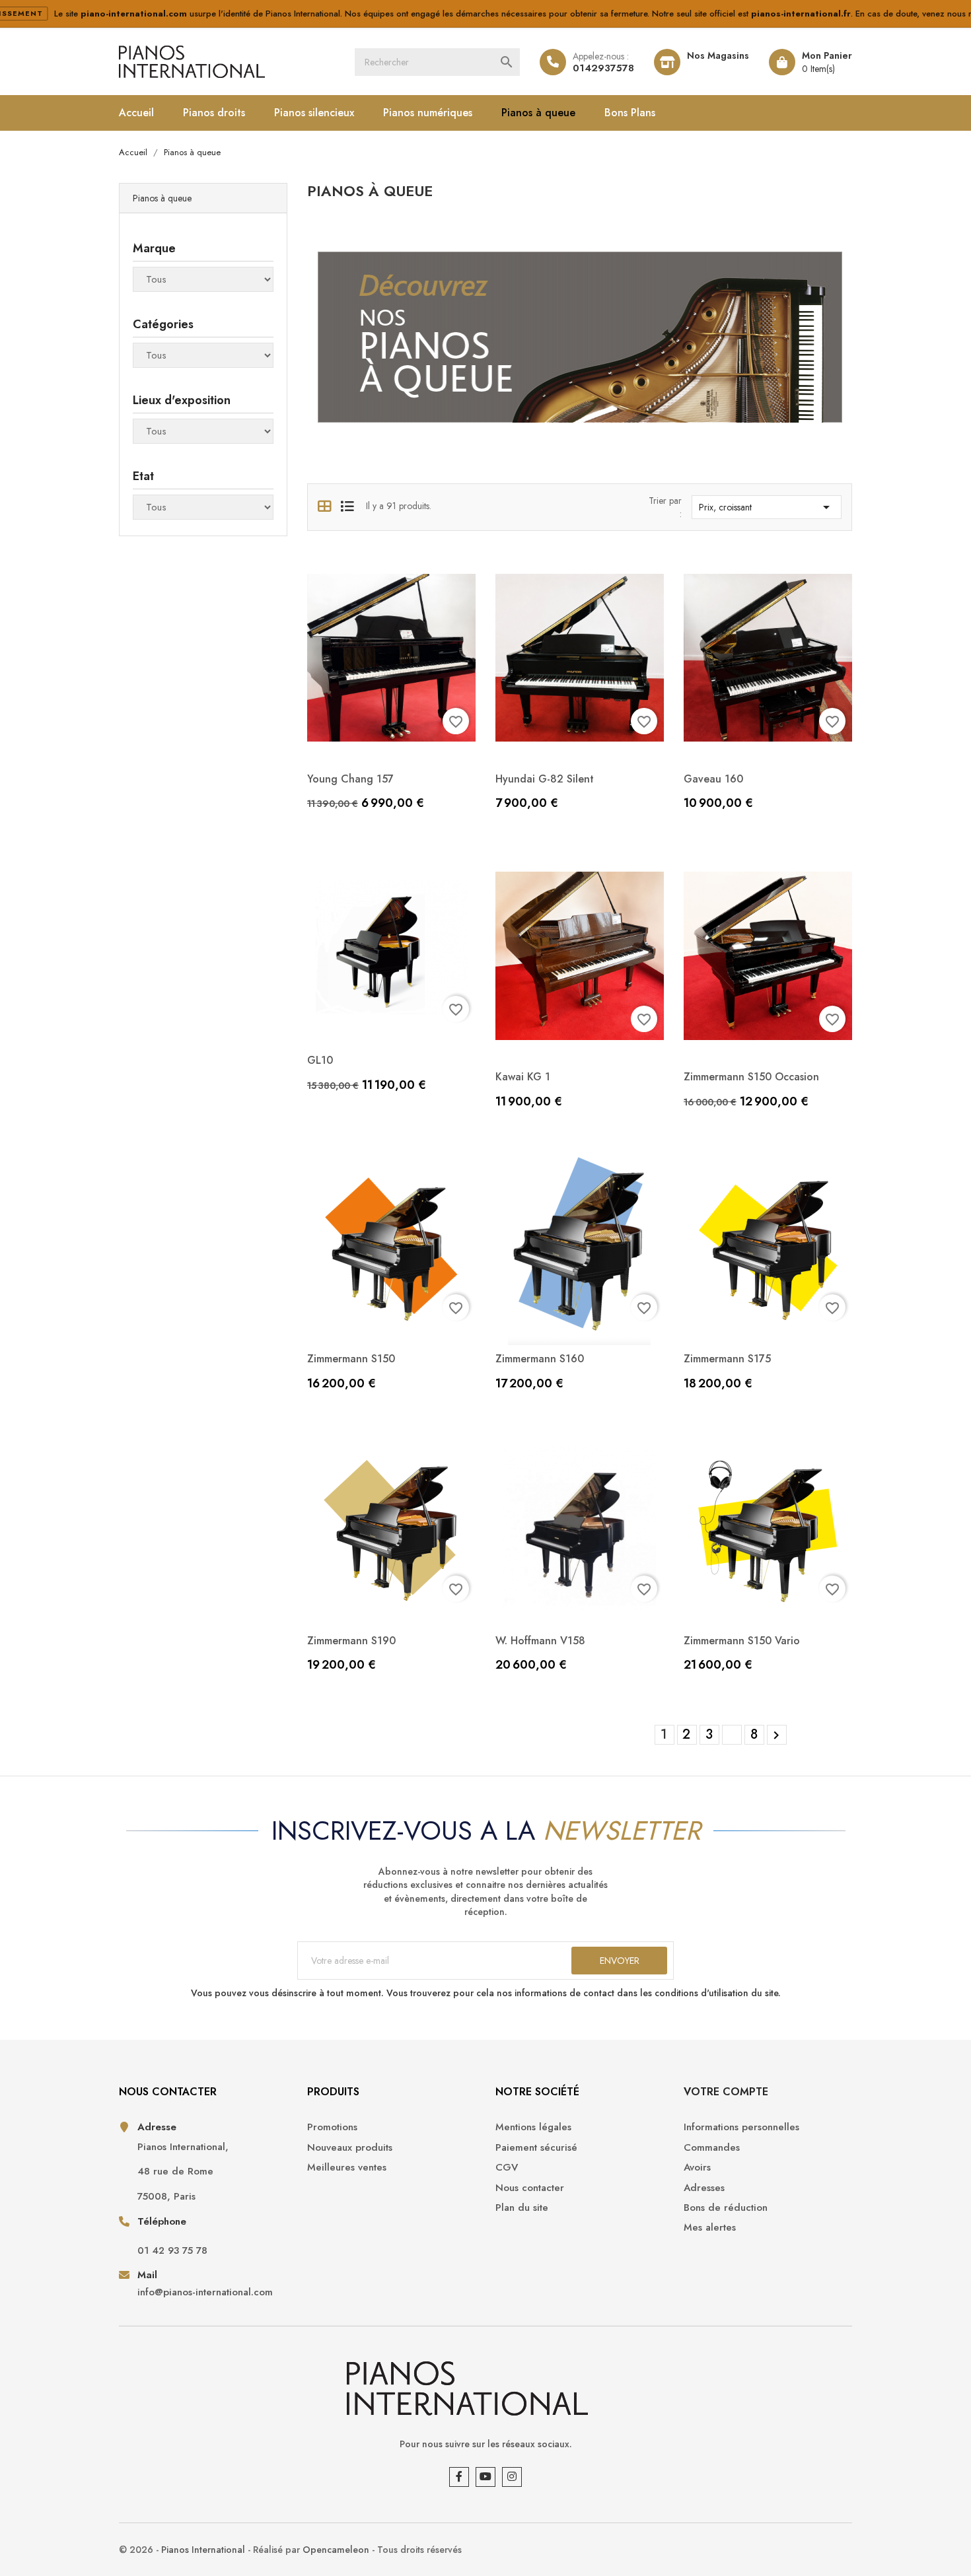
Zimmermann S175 (727, 1359)
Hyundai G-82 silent (545, 779)
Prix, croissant (767, 507)
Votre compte (726, 2092)
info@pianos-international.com (205, 2292)
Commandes (712, 2148)
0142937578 (603, 68)
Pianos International (203, 2550)
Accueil (136, 113)
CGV (507, 2168)
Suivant (776, 1735)
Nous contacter (530, 2188)
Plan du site (522, 2208)
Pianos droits (214, 113)
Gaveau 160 (713, 779)
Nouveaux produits (350, 2148)
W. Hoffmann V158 (540, 1641)
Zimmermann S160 (540, 1359)
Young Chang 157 (350, 779)
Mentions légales (533, 2127)
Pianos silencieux (314, 113)
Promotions (332, 2127)
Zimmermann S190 (351, 1641)
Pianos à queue (538, 113)
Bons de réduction (726, 2208)
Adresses (704, 2188)
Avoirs (697, 2168)
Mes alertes (710, 2228)
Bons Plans (630, 113)
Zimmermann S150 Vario (742, 1641)
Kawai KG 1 (523, 1077)
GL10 (320, 1060)
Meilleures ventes (347, 2168)
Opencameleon (336, 2550)
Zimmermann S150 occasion (751, 1077)
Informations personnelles (741, 2127)
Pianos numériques (428, 113)
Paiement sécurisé (536, 2148)
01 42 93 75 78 (172, 2251)
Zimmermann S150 (351, 1359)
